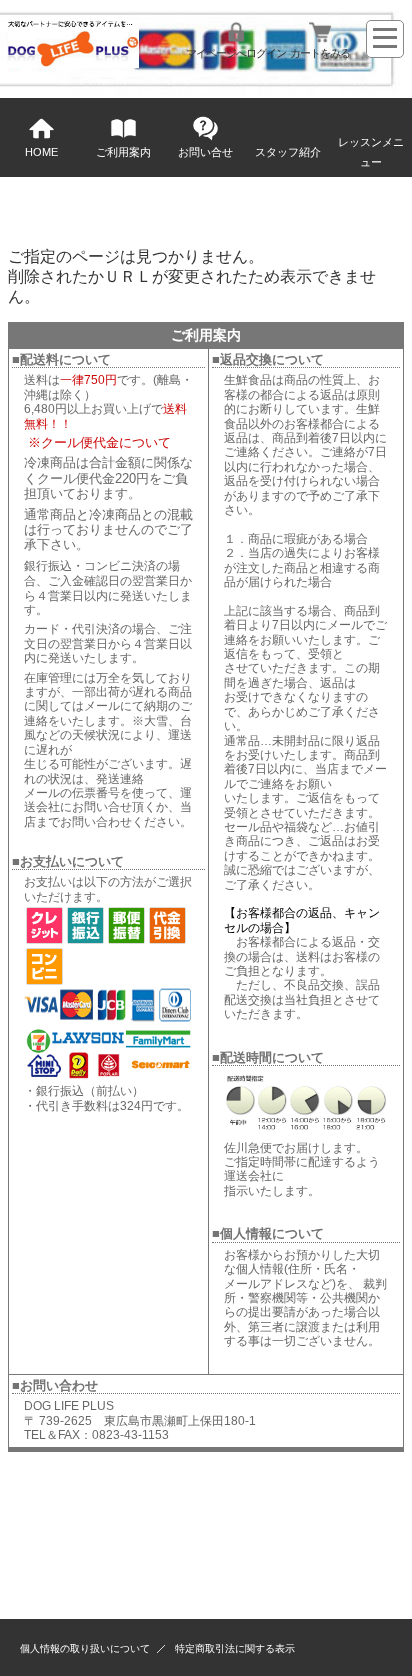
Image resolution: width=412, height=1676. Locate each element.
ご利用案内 (123, 152)
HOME (41, 152)
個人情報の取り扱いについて (85, 1648)
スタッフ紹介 (288, 152)
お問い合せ (205, 152)
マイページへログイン (236, 53)
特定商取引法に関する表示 (235, 1648)
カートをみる (320, 53)
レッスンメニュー (371, 152)
